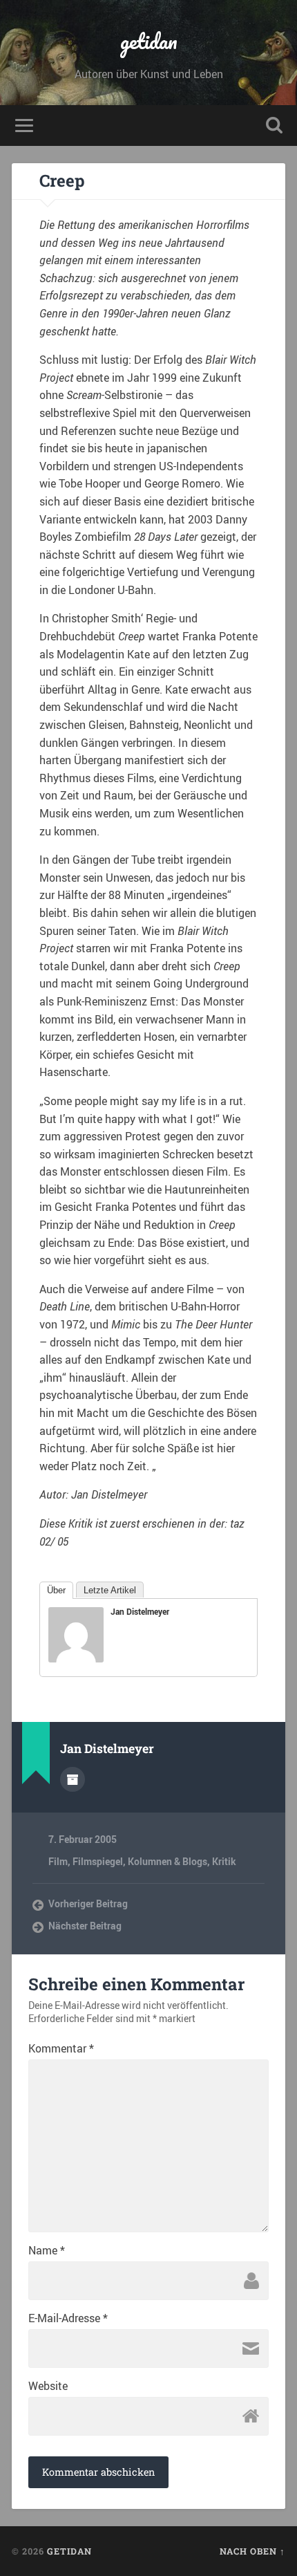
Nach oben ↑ (252, 2551)
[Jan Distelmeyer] (76, 1658)
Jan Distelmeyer (140, 1611)
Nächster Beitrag (85, 1926)
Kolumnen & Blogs (167, 1862)
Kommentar (61, 2048)
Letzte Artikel (110, 1590)
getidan (149, 41)
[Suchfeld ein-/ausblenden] (274, 126)
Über (56, 1590)
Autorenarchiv (73, 1779)
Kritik (224, 1862)
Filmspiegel (98, 1862)
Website (48, 2386)
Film (58, 1862)
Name (47, 2250)
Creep (62, 180)
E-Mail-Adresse (68, 2318)
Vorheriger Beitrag (88, 1904)
